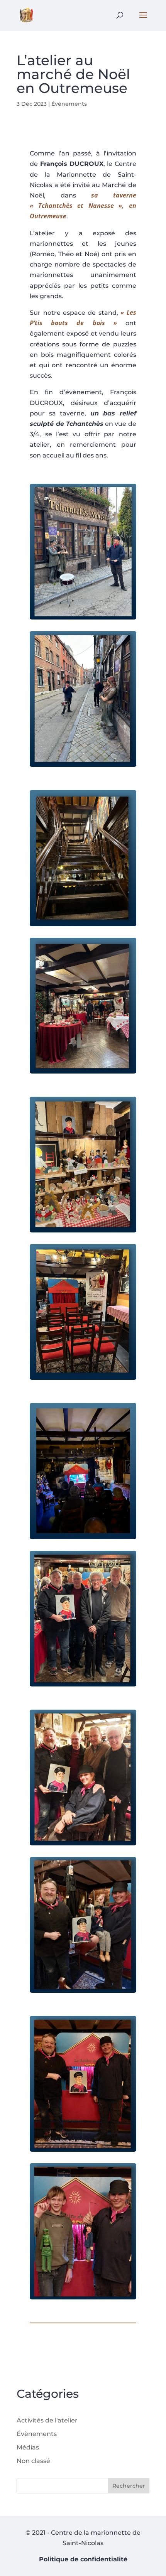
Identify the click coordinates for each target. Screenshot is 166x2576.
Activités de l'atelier (47, 2420)
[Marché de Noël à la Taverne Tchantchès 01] (83, 1843)
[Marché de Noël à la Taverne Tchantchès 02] (83, 1991)
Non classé (33, 2461)
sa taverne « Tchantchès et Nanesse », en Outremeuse (83, 206)
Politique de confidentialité (83, 2559)
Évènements (69, 104)
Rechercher (129, 2486)
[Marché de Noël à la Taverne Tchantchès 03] (83, 2150)
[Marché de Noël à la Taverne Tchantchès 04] (83, 2297)
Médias (28, 2447)
